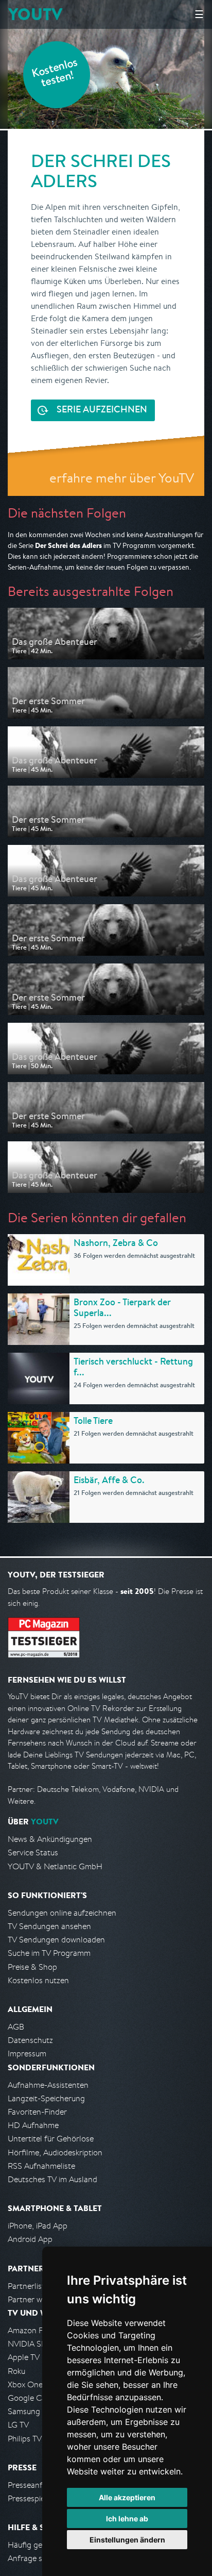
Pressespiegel (32, 2498)
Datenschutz (30, 2040)
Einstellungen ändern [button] (127, 2540)
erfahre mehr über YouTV (122, 478)
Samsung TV (30, 2411)
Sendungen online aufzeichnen (62, 1913)
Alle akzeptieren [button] (127, 2497)
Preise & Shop (32, 1967)
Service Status (33, 1852)
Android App (30, 2239)
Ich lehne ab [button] (127, 2519)
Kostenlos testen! (55, 74)
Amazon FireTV (34, 2330)
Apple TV (24, 2357)
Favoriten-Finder (37, 2112)
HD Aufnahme (33, 2125)
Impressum (27, 2054)
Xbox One (25, 2384)
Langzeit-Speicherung (46, 2098)
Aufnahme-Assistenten (48, 2085)
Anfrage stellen (35, 2558)
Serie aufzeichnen (102, 410)
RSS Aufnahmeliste (41, 2166)
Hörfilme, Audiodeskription (55, 2153)
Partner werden (35, 2299)
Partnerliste (28, 2286)
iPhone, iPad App (38, 2226)
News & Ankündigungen (50, 1839)
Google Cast (30, 2398)
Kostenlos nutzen (38, 1980)
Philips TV (25, 2439)
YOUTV (35, 14)
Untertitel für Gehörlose (51, 2139)
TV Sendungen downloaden (56, 1940)
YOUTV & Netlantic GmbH (55, 1866)
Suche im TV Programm (49, 1953)
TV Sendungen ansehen (49, 1926)
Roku (16, 2371)
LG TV (18, 2425)
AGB (16, 2027)
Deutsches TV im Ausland (52, 2179)
